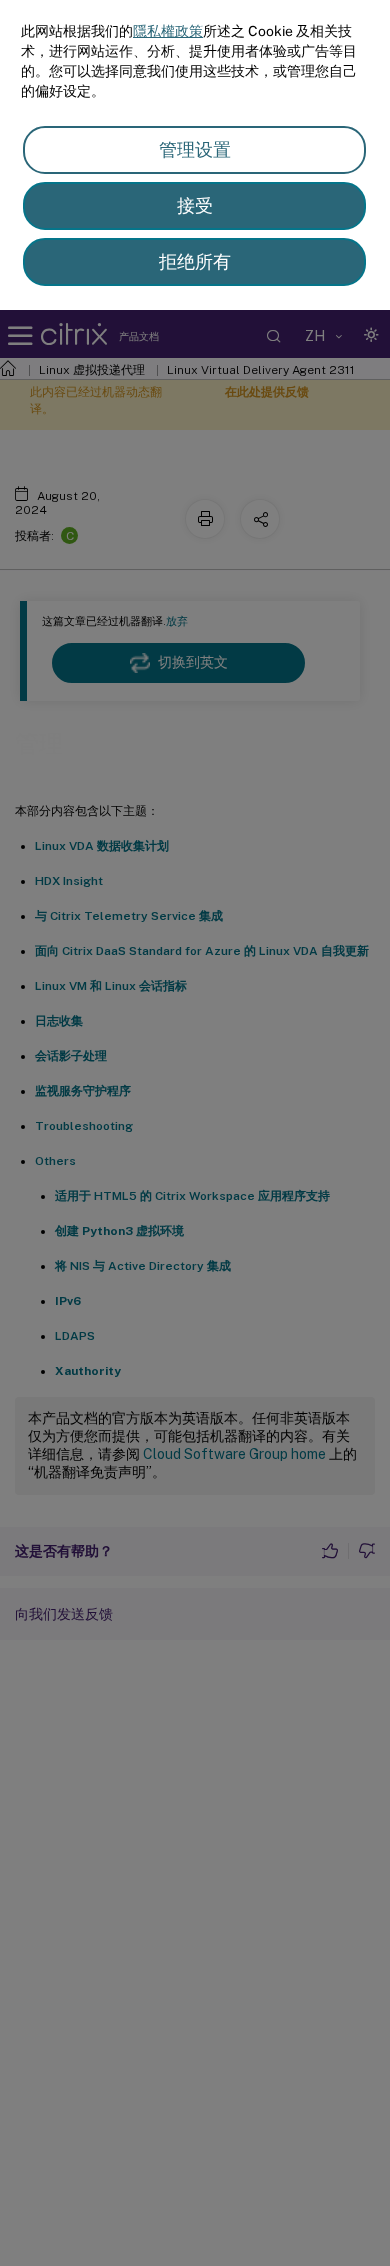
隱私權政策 (168, 31)
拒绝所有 (195, 261)
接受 (195, 205)
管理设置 (195, 149)
